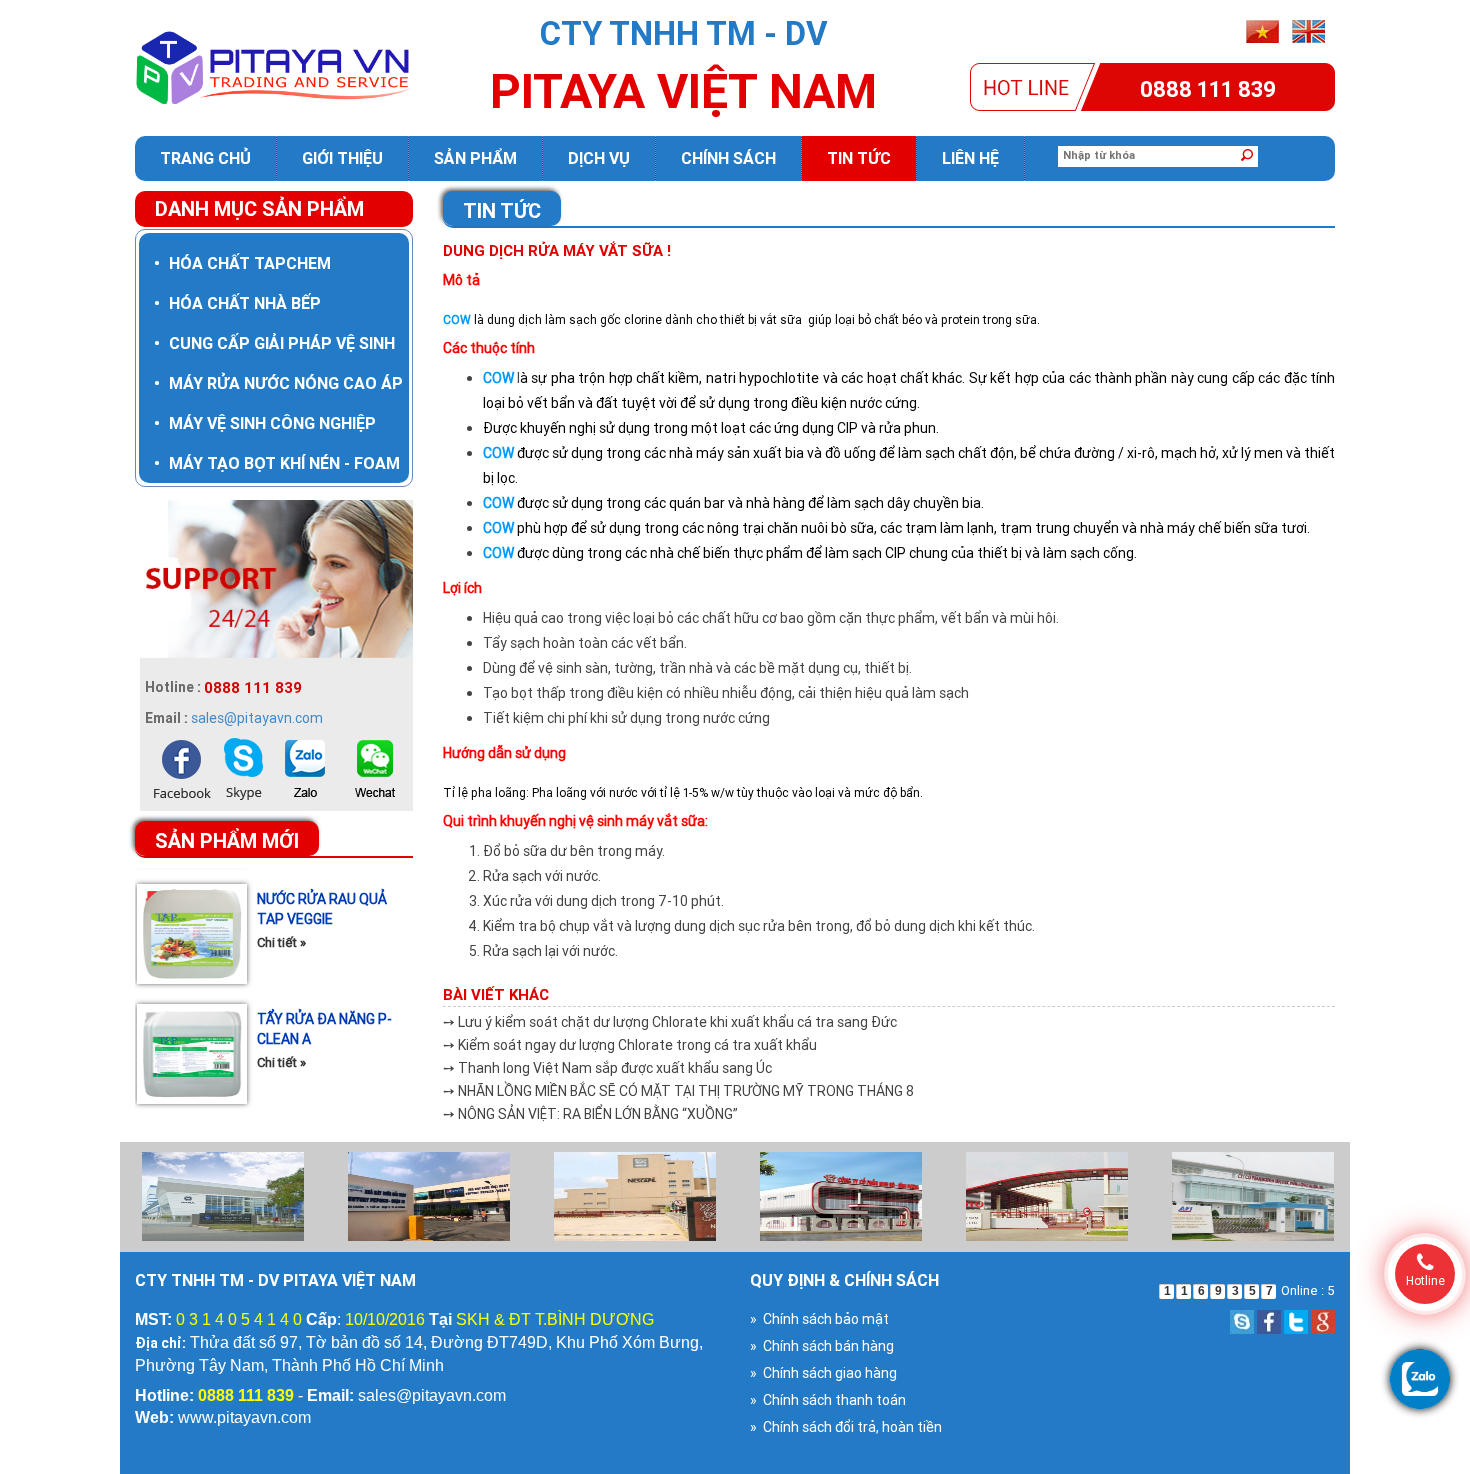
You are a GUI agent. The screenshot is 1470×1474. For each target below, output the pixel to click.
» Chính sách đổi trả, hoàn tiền (846, 1427)
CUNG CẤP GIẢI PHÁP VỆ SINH (274, 343)
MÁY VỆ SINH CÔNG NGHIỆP (265, 423)
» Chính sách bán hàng (822, 1346)
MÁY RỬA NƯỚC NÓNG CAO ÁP (278, 383)
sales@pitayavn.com (257, 718)
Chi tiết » (281, 903)
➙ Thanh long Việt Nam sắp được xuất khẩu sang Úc (607, 1068)
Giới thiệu (342, 158)
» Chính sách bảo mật (819, 1319)
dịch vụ (599, 158)
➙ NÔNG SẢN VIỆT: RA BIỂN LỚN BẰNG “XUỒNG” (590, 1114)
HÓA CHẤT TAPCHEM (242, 263)
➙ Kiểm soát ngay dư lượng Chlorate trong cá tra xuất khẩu (630, 1045)
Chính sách (728, 158)
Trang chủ (205, 158)
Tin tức (859, 158)
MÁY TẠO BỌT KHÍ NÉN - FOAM (277, 463)
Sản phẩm (475, 158)
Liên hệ (970, 158)
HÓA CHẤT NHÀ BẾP (237, 303)
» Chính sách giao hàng (823, 1373)
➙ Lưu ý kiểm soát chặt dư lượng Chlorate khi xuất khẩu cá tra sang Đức (670, 1022)
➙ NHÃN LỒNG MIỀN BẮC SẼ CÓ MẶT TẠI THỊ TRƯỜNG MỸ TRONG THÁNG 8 (678, 1091)
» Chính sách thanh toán (828, 1400)
